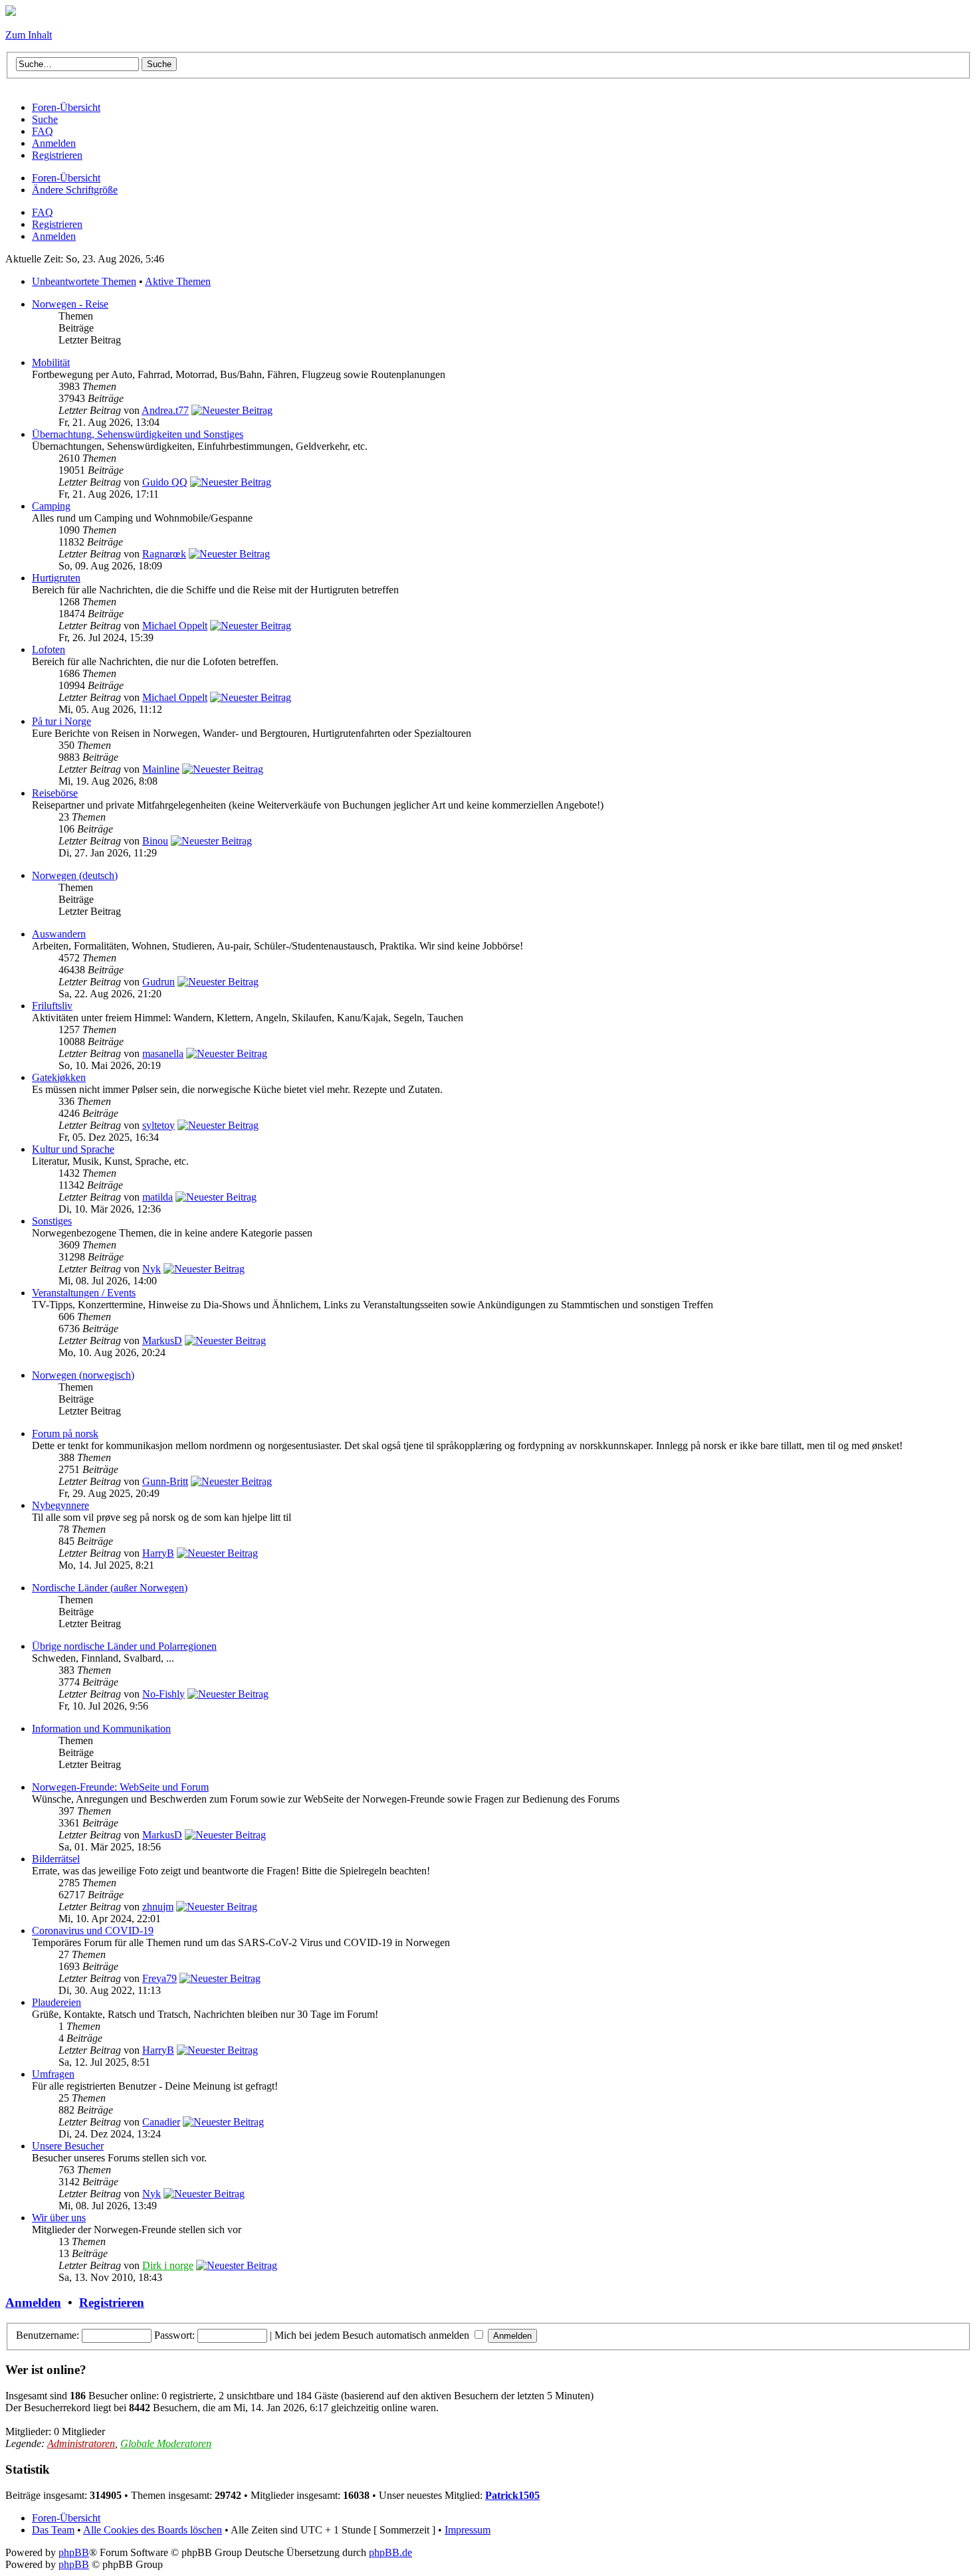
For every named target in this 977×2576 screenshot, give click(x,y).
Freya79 (160, 1978)
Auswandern (59, 934)
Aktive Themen (178, 281)
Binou (155, 841)
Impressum (468, 2530)
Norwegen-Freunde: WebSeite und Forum (120, 1787)
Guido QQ (165, 482)
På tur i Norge (61, 721)
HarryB (158, 1553)
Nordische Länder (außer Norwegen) (110, 1588)
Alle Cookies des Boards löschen (153, 2530)
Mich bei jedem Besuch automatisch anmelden (373, 2335)
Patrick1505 (512, 2495)
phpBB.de (390, 2552)
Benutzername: (48, 2335)
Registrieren (57, 224)
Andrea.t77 (165, 410)
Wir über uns (59, 2218)
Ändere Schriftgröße (75, 190)
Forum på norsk (65, 1434)
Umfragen (53, 2074)
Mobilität (51, 362)
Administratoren (81, 2443)
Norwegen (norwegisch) (83, 1375)
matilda (158, 1197)
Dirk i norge (168, 2265)
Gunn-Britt (165, 1481)
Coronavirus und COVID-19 (93, 1931)
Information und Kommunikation (101, 1729)
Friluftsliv (52, 1006)
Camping (51, 506)
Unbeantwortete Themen (84, 281)
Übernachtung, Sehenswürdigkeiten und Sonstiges (138, 434)
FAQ (43, 212)
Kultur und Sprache (73, 1149)
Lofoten (49, 649)
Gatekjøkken (59, 1077)
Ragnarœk (164, 554)
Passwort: (174, 2335)
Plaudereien (56, 2002)
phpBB (74, 2552)
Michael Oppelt (175, 626)
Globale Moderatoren (166, 2443)
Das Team (53, 2530)
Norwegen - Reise (70, 304)
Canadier (161, 2122)
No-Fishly (163, 1694)
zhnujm (158, 1907)
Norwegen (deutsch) (75, 875)
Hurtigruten (56, 578)
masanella (163, 1053)
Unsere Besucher (68, 2146)
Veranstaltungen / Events (84, 1293)
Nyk (152, 1269)
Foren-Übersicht (66, 178)
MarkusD (162, 1340)
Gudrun (159, 982)
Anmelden (54, 236)
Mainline (161, 769)
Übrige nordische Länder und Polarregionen (124, 1646)
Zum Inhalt (29, 35)
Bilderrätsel (56, 1859)
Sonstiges (52, 1221)
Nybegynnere (60, 1505)
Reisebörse (55, 793)
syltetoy (159, 1125)
